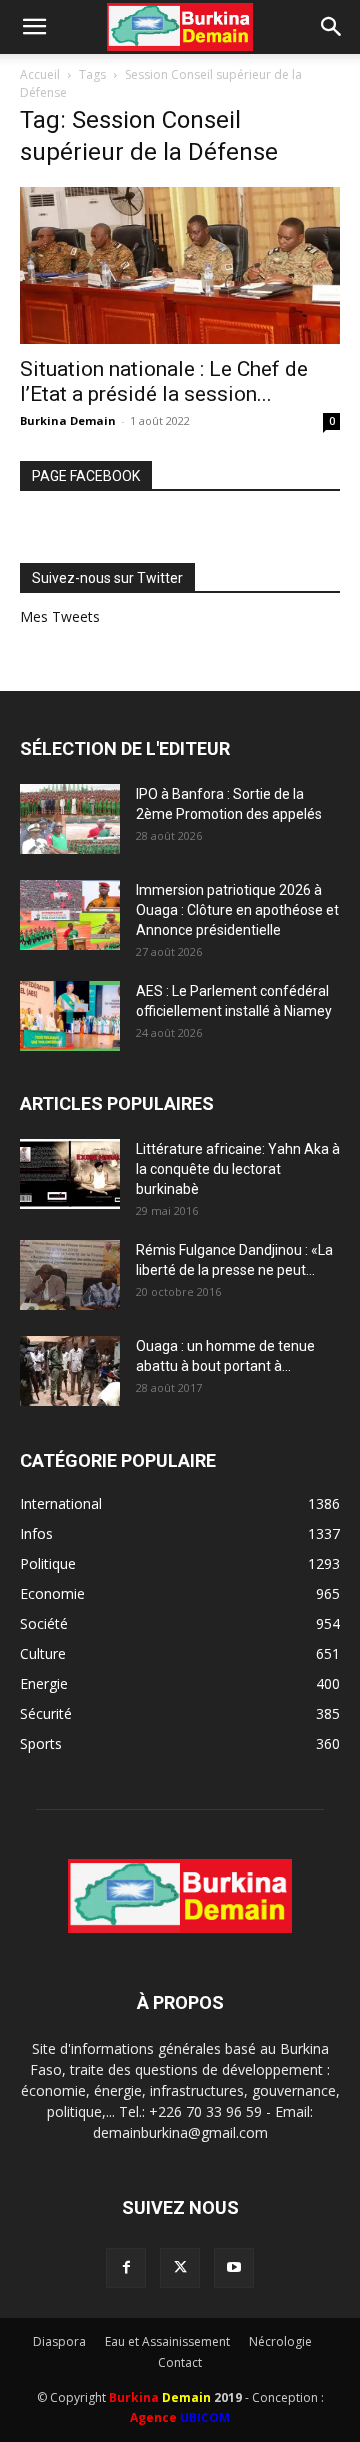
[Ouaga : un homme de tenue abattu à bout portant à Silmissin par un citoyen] (70, 1371)
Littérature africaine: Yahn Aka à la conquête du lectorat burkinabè (238, 1169)
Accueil (40, 74)
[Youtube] (234, 2268)
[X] (180, 2268)
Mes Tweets (60, 616)
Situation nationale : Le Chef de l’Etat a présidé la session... (164, 381)
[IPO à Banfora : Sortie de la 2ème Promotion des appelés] (70, 819)
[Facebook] (126, 2268)
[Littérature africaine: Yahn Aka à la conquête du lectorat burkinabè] (70, 1174)
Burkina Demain (68, 420)
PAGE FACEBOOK (86, 476)
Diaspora (59, 2341)
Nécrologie (280, 2341)
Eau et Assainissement (167, 2341)
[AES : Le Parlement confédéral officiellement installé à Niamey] (70, 1016)
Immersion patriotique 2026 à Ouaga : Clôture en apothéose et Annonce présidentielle (237, 910)
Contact (180, 2362)
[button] (34, 27)
